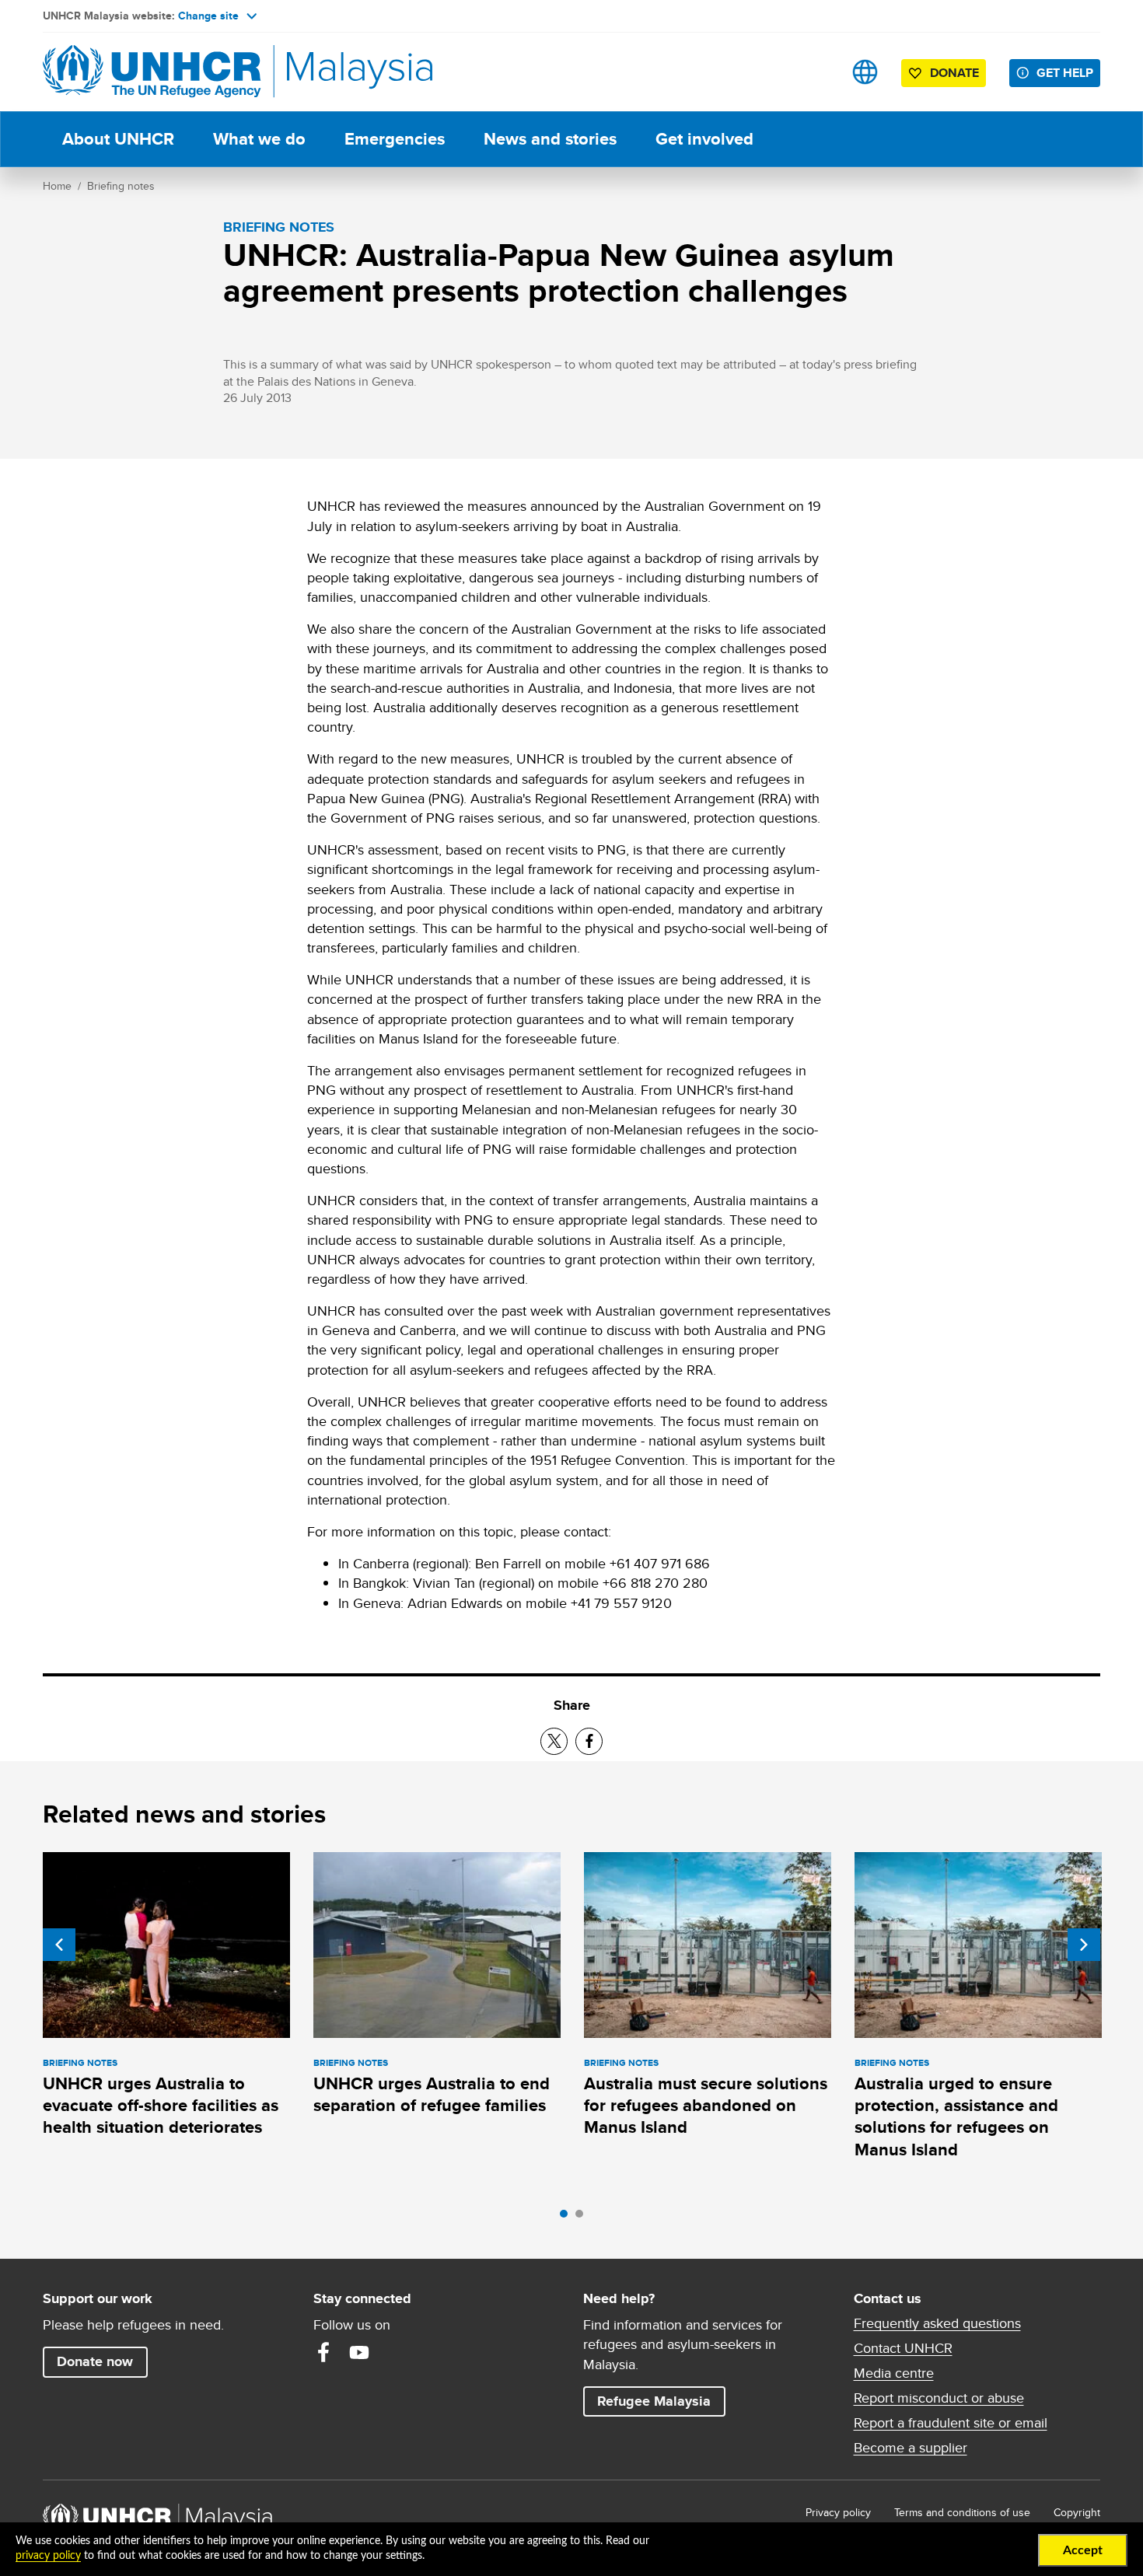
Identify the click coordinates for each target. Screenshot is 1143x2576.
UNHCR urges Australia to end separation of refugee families (432, 2094)
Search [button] (816, 72)
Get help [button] (1068, 72)
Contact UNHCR (903, 2348)
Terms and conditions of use (962, 2512)
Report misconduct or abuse (939, 2398)
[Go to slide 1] (568, 2218)
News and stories (550, 139)
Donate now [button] (95, 2361)
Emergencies (395, 139)
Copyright (1077, 2512)
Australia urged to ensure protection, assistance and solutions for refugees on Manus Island (956, 2116)
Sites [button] (865, 72)
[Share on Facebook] (589, 1741)
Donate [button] (954, 73)
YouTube (359, 2352)
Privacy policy (838, 2512)
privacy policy (48, 2556)
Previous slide (59, 1945)
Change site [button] (208, 16)
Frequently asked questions (937, 2323)
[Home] (152, 72)
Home (57, 186)
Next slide (1084, 1945)
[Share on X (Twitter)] (554, 1741)
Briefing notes (121, 186)
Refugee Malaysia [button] (661, 2401)
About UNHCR (118, 139)
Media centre (894, 2373)
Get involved (704, 139)
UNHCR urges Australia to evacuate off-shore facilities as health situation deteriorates (161, 2106)
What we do (259, 139)
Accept (1083, 2550)
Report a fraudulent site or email (951, 2423)
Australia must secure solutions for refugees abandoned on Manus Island (706, 2106)
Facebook (323, 2352)
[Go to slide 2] (583, 2218)
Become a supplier (911, 2448)
